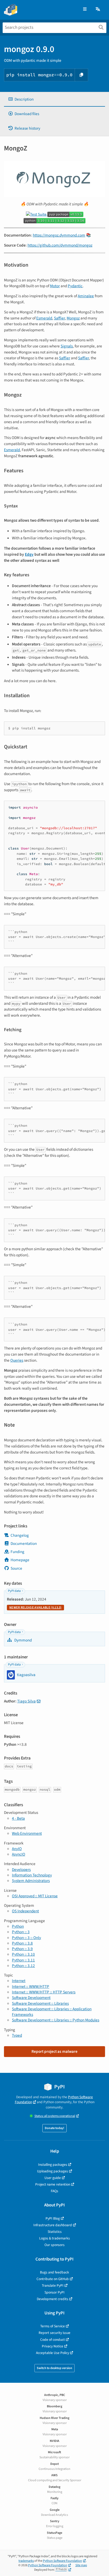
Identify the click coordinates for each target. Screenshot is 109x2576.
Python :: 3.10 (23, 1954)
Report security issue (54, 2333)
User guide (53, 2178)
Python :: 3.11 (23, 1960)
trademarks (26, 2561)
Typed (17, 2035)
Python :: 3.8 (22, 1943)
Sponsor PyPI (54, 2292)
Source (16, 1568)
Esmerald (44, 318)
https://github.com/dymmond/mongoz (60, 245)
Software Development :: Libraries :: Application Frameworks (52, 2012)
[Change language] (98, 9)
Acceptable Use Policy (53, 2353)
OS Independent (25, 1911)
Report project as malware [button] (54, 2051)
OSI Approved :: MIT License (35, 1896)
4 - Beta (18, 1818)
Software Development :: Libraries (40, 2003)
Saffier (59, 318)
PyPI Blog (53, 2218)
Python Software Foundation (62, 2561)
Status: (55, 2116)
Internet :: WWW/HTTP (31, 1987)
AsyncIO (19, 1854)
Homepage (20, 1560)
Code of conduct (53, 2340)
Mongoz (73, 318)
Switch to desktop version (54, 2368)
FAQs (54, 2191)
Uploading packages (53, 2171)
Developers (21, 1870)
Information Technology (32, 1875)
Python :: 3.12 (23, 1966)
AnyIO (17, 1849)
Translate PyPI (53, 2285)
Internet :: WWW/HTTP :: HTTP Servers (44, 1992)
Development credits (53, 2299)
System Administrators (31, 1881)
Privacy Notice (53, 2346)
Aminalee (86, 296)
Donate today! (54, 2128)
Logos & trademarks (54, 2238)
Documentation (24, 1544)
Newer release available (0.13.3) (35, 1608)
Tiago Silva (26, 1701)
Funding (17, 1552)
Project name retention (53, 2184)
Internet (19, 1981)
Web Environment (27, 1833)
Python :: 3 (21, 1932)
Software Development (31, 1998)
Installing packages (53, 2165)
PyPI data (14, 1591)
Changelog (20, 1535)
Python (18, 1926)
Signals (67, 346)
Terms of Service (53, 2326)
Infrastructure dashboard (53, 2225)
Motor (55, 286)
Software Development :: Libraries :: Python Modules (56, 2020)
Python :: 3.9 (22, 1949)
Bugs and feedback (54, 2272)
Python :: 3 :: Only (26, 1938)
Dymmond (23, 1640)
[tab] (54, 99)
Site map (81, 2565)
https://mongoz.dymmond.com (59, 235)
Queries (17, 1360)
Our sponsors (54, 2245)
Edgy (29, 554)
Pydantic (75, 286)
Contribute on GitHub (53, 2279)
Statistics (55, 2232)
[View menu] (85, 9)
